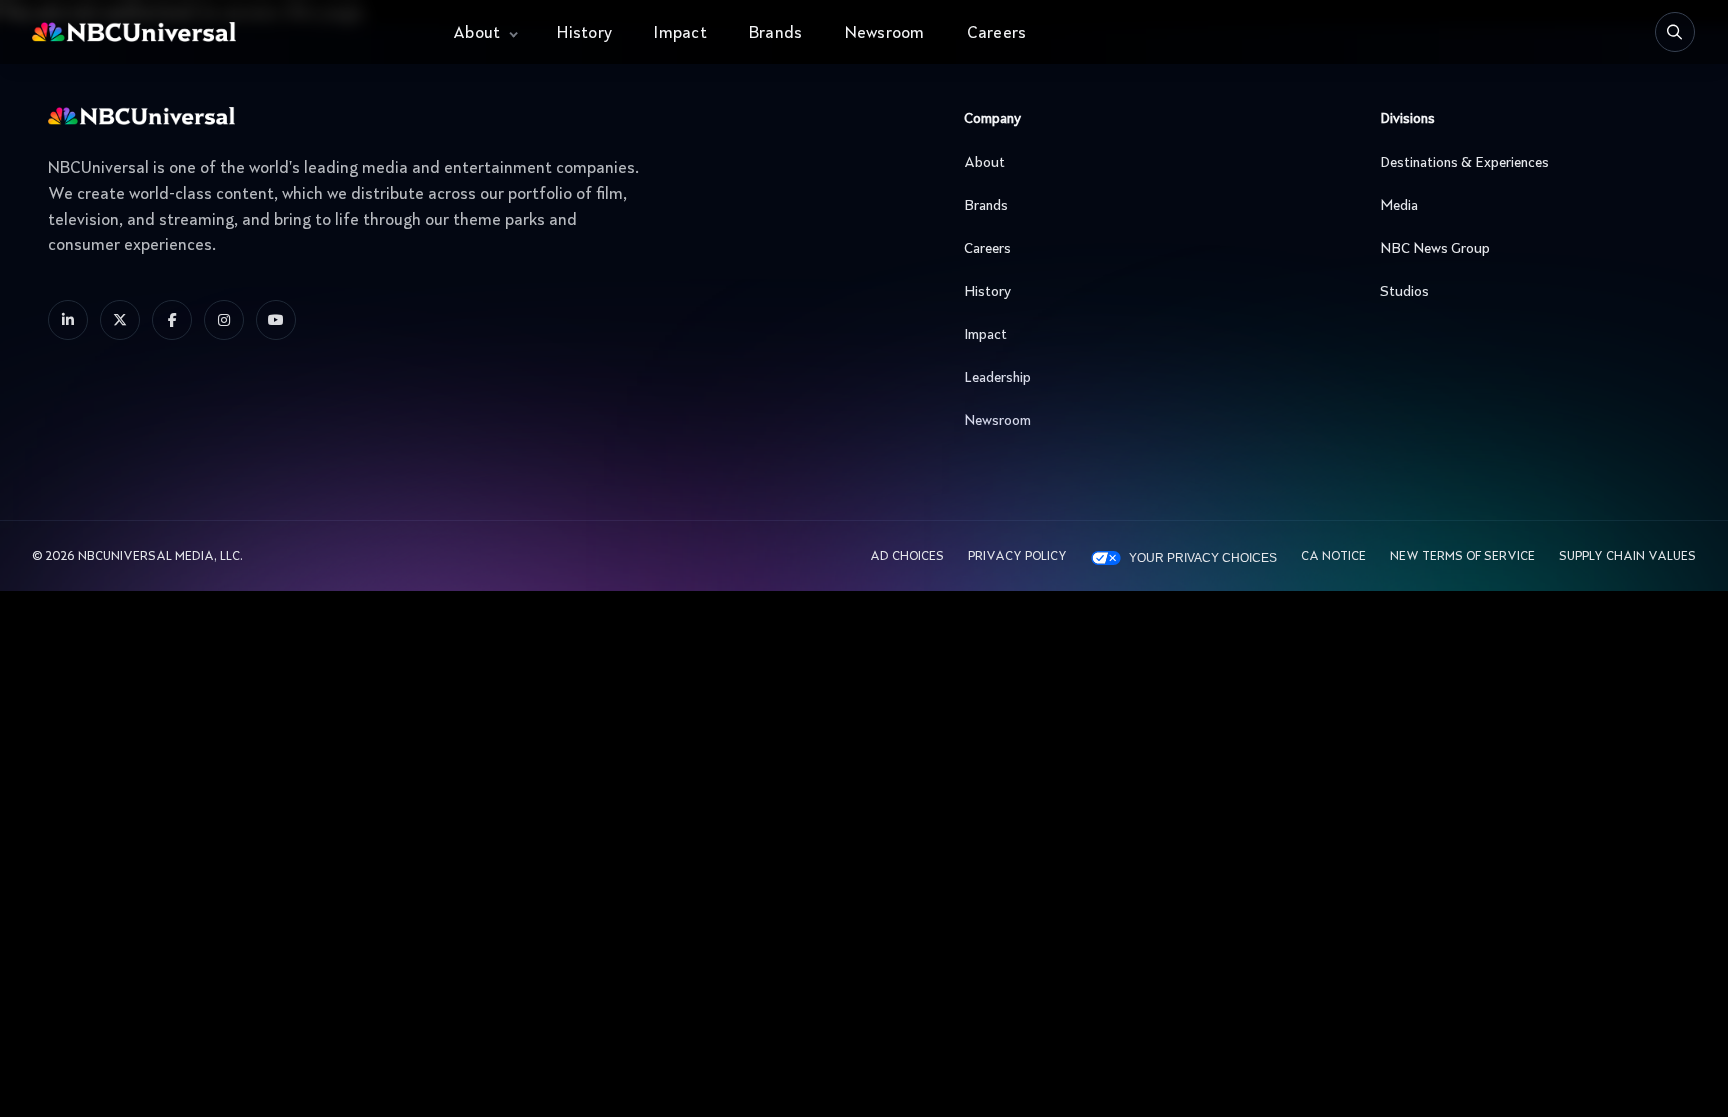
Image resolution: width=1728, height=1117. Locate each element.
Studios (1404, 292)
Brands (776, 34)
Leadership (997, 378)
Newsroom (885, 34)
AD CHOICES (907, 557)
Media (1399, 206)
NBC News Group (1435, 249)
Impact (680, 34)
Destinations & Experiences (1464, 163)
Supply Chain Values (1627, 557)
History (584, 34)
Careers (997, 34)
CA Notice (1333, 557)
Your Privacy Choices (1203, 558)
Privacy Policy (1017, 557)
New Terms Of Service (1462, 557)
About (476, 34)
